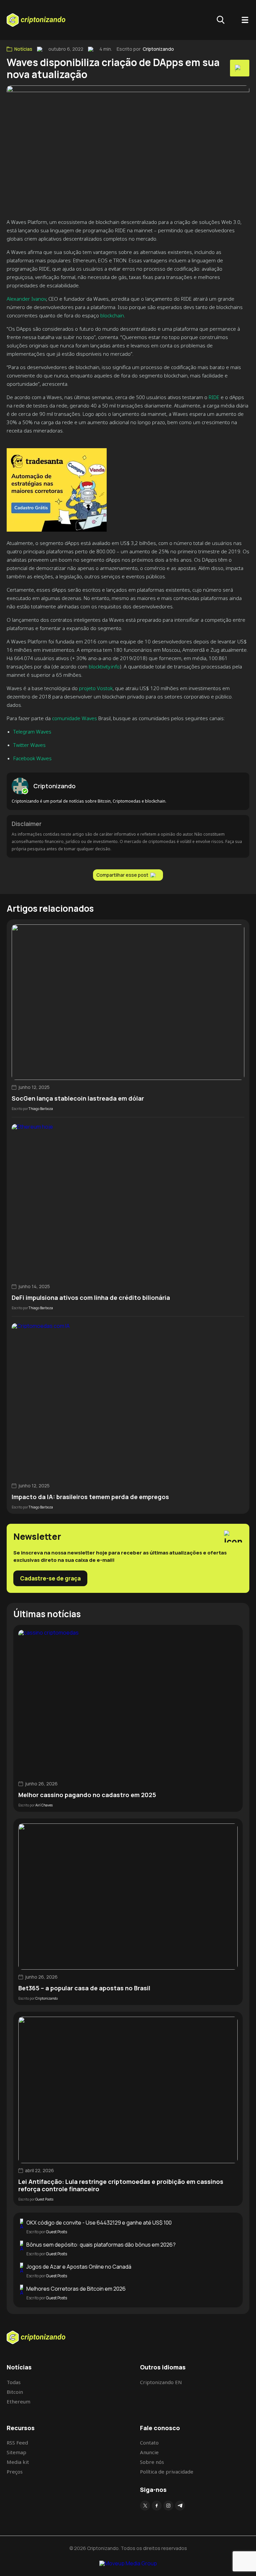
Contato (149, 2443)
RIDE (214, 397)
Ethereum (18, 2401)
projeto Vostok (96, 688)
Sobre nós (152, 2462)
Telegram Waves (32, 732)
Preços (15, 2472)
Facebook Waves (32, 758)
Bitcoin (15, 2392)
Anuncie (149, 2452)
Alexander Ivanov (26, 299)
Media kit (18, 2462)
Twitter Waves (29, 745)
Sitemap (16, 2452)
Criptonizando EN (161, 2382)
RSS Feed (17, 2443)
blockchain (112, 315)
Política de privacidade (167, 2472)
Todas (14, 2382)
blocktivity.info (104, 666)
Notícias (23, 49)
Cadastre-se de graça (50, 1578)
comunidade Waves (74, 718)
